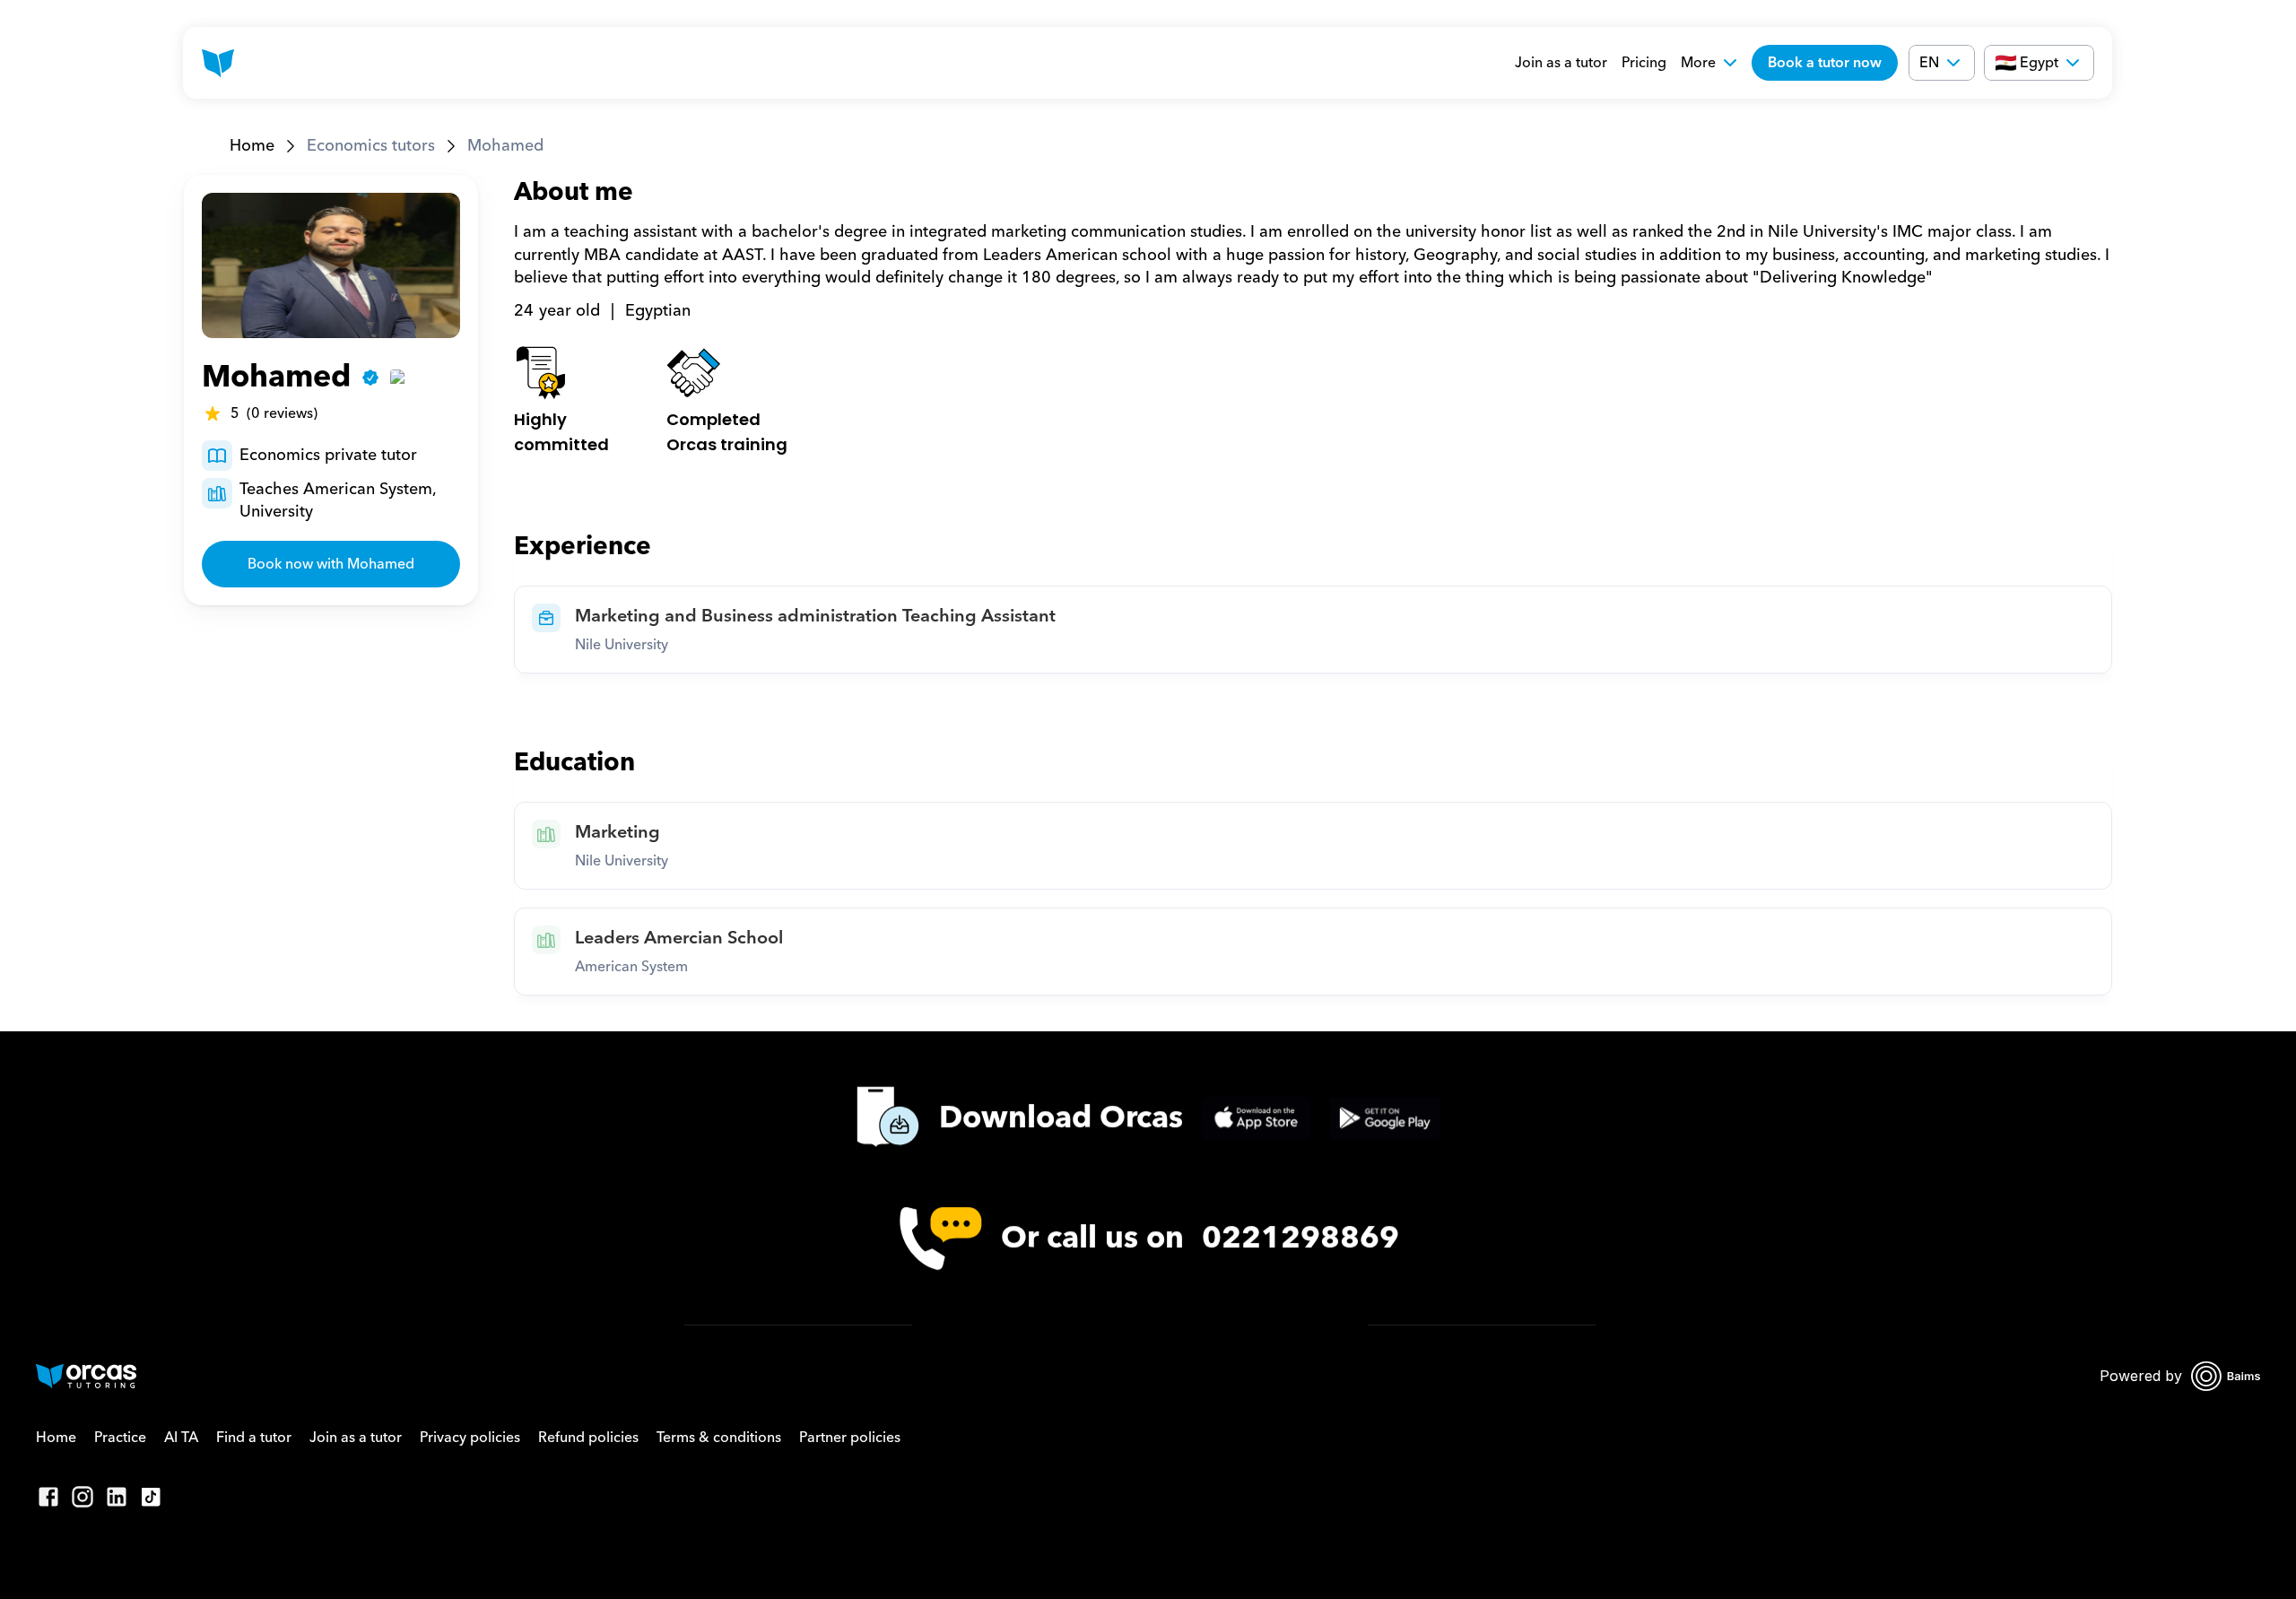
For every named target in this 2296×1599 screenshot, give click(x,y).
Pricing (1644, 63)
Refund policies (588, 1438)
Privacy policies (470, 1438)
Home (252, 146)
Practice (120, 1438)
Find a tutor (254, 1438)
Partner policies (850, 1438)
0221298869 (1300, 1239)
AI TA (181, 1438)
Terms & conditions (719, 1438)
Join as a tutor (1561, 63)
